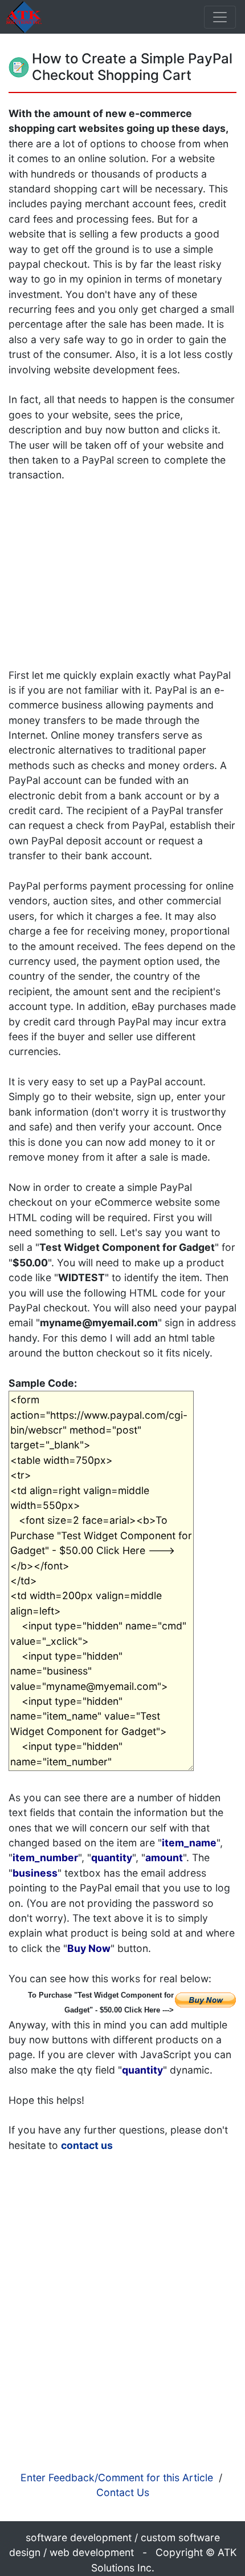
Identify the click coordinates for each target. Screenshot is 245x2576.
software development (79, 2537)
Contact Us (123, 2492)
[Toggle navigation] (220, 17)
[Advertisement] (124, 563)
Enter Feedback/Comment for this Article (117, 2478)
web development (92, 2552)
